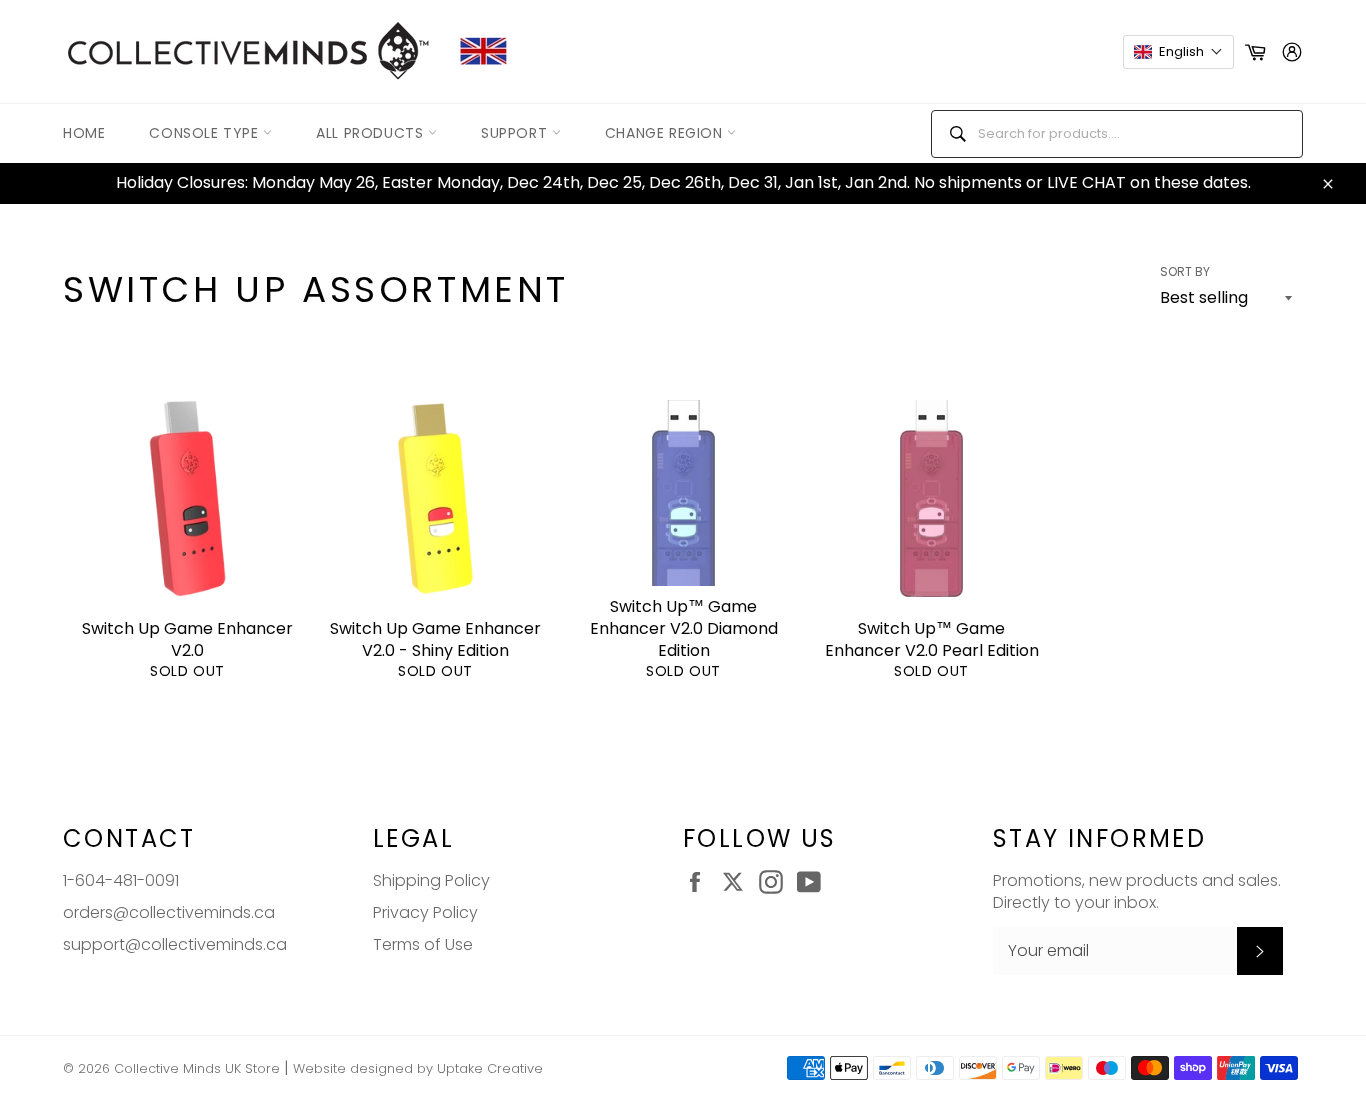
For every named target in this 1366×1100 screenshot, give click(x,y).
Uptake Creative (490, 1068)
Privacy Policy (425, 912)
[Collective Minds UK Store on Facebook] (700, 882)
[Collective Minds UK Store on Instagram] (776, 882)
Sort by (1185, 272)
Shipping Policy (431, 880)
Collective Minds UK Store (197, 1068)
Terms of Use (423, 944)
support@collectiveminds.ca (175, 944)
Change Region (666, 133)
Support (516, 133)
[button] (1178, 52)
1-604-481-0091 (121, 880)
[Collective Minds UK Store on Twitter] (738, 882)
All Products (372, 133)
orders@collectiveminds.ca (169, 912)
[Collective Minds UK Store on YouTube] (814, 882)
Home (84, 133)
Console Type (206, 133)
